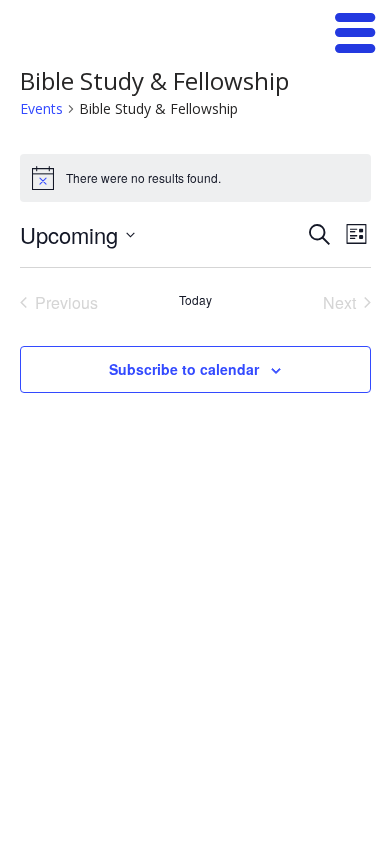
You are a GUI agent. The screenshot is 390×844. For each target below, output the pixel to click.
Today (195, 300)
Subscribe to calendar (184, 369)
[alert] (195, 178)
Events (41, 108)
